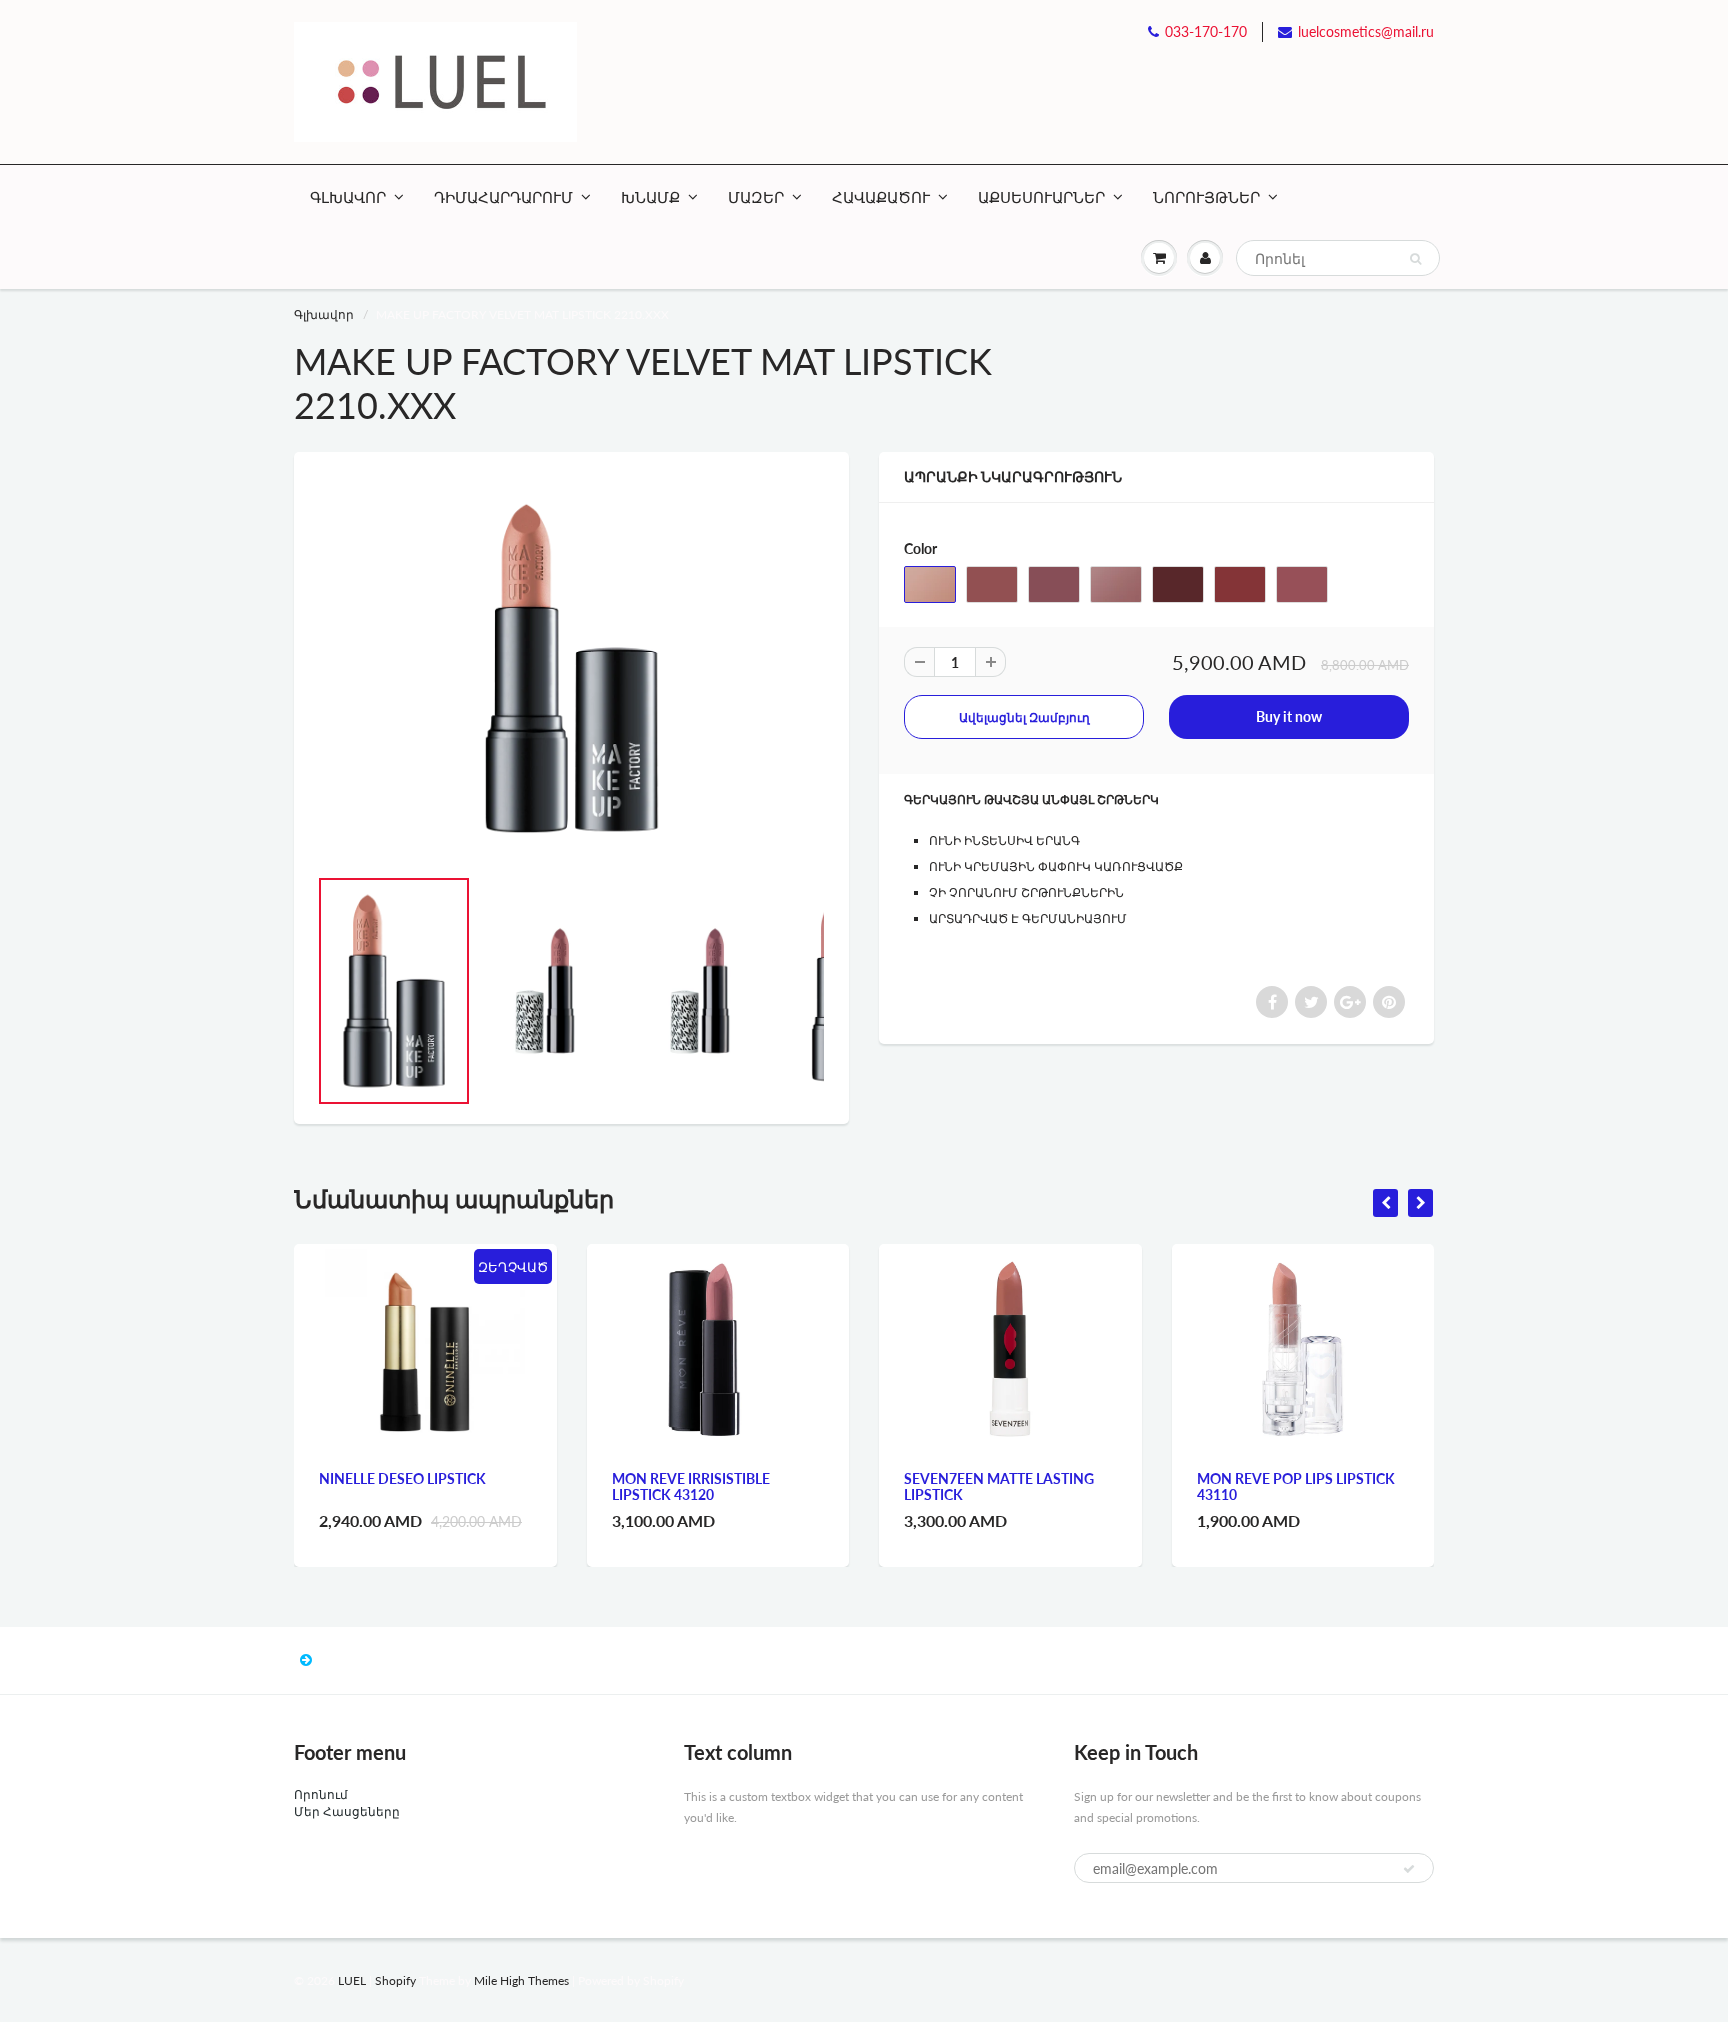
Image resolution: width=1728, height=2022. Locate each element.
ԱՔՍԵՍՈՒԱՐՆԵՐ (1041, 197)
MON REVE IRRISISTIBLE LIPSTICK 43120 (691, 1486)
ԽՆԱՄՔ (650, 197)
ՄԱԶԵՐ (756, 197)
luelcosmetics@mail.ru (1366, 31)
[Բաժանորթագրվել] (1409, 1869)
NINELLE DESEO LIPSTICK (402, 1478)
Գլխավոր (324, 314)
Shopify (395, 1980)
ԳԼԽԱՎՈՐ (348, 197)
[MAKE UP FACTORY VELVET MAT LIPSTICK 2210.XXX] (571, 668)
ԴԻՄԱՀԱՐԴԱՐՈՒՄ (503, 197)
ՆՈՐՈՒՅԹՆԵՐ (1206, 197)
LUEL (352, 1980)
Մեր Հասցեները (347, 1811)
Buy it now (1289, 716)
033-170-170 (1206, 31)
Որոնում (321, 1794)
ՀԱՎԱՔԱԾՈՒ (881, 197)
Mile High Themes (521, 1980)
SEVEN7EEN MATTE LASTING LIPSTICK (999, 1486)
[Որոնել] (1415, 259)
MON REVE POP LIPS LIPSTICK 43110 (1296, 1486)
